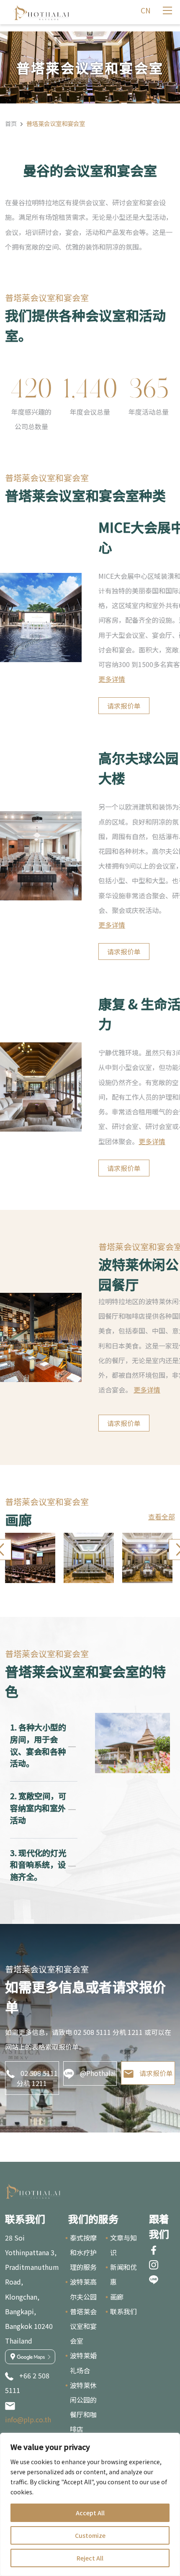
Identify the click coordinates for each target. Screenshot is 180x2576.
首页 (11, 123)
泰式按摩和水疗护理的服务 (83, 2252)
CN (146, 10)
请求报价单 (124, 706)
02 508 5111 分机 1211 (37, 2078)
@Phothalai (98, 2073)
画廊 (117, 2297)
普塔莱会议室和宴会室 (83, 2326)
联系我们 (123, 2311)
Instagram (154, 2265)
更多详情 (112, 679)
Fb (154, 2250)
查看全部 (162, 1516)
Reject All (90, 2558)
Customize (90, 2535)
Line (154, 2279)
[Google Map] (30, 2357)
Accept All (90, 2513)
